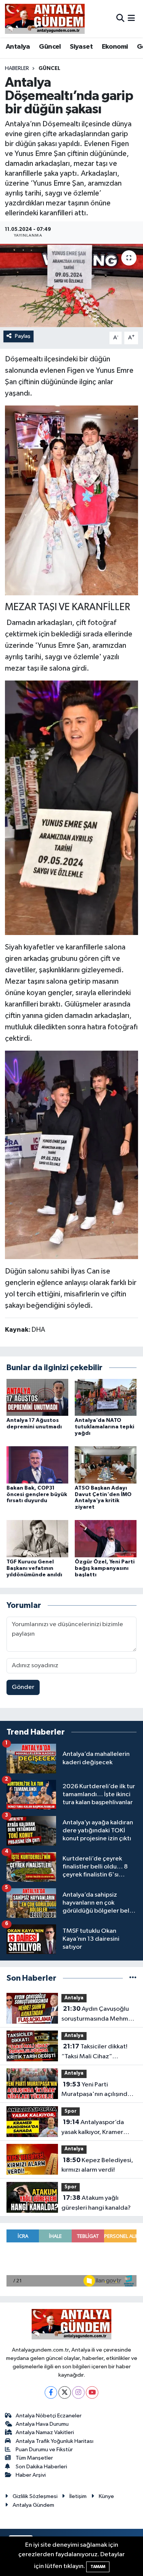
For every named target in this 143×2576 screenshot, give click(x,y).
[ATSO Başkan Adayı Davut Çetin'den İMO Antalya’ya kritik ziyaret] (106, 1465)
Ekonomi (115, 47)
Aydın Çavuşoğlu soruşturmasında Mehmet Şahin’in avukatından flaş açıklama (98, 2015)
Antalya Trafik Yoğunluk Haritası (55, 2441)
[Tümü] (133, 1978)
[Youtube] (92, 2392)
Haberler (17, 68)
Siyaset (81, 47)
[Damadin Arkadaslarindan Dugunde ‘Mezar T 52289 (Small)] (72, 1154)
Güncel (50, 47)
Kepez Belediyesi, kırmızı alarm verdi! (97, 2165)
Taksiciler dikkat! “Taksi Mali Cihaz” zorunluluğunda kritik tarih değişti (99, 2052)
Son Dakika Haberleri (41, 2467)
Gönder (23, 1687)
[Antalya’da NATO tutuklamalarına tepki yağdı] (106, 1397)
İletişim (78, 2496)
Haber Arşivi (31, 2475)
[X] (65, 2392)
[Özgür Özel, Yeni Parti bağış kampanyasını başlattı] (106, 1538)
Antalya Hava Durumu (42, 2424)
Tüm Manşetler (34, 2458)
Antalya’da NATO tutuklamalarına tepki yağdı (104, 1427)
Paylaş (23, 336)
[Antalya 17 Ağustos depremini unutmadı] (37, 1397)
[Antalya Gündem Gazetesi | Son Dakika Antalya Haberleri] (45, 19)
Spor (71, 2111)
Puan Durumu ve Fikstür (44, 2450)
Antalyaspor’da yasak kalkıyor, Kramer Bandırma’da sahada (93, 2128)
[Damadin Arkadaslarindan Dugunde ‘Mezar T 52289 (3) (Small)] (72, 500)
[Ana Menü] (131, 18)
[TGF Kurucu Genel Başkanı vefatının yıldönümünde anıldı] (37, 1538)
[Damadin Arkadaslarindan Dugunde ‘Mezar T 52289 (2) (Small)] (72, 807)
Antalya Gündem (33, 2505)
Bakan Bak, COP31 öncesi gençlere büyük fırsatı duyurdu (37, 1495)
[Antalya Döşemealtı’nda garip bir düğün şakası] (71, 286)
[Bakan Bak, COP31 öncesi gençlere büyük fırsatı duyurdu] (37, 1465)
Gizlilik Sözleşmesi (35, 2496)
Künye (106, 2496)
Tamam (98, 2567)
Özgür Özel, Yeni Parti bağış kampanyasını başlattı (105, 1568)
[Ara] (120, 18)
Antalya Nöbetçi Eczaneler (49, 2416)
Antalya (18, 47)
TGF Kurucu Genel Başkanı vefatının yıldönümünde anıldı (34, 1568)
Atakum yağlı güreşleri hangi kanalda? (96, 2203)
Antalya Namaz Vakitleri (45, 2432)
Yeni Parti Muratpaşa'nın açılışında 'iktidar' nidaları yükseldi (96, 2090)
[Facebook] (51, 2392)
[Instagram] (78, 2392)
